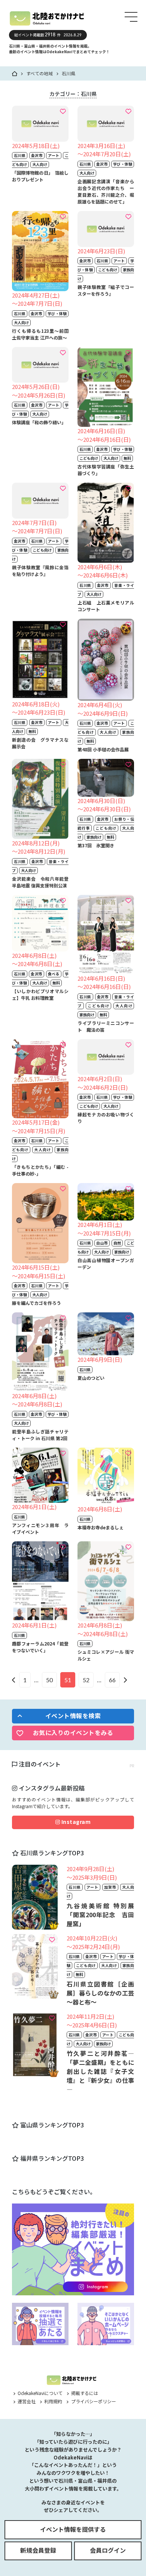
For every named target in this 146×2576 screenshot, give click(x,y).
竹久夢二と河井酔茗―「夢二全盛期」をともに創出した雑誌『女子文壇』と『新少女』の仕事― (100, 2071)
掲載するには (84, 2393)
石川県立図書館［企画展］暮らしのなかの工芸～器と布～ (100, 1993)
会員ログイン (108, 2550)
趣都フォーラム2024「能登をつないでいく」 (40, 1647)
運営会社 (26, 2401)
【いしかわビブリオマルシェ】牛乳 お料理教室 (40, 994)
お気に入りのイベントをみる (73, 1732)
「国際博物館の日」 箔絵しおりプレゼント (40, 176)
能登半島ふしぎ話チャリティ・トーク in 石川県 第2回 (40, 1435)
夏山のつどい (91, 1378)
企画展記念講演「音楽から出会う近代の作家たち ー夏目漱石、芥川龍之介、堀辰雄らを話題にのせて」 (106, 191)
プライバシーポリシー (93, 2401)
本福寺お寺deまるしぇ (101, 1527)
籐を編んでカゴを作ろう (36, 1303)
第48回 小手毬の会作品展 (103, 749)
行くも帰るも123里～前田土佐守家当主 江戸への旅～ (40, 334)
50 (49, 1680)
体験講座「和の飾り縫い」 (39, 422)
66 (112, 1680)
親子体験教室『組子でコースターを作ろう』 (106, 290)
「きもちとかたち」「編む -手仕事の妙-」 (40, 1170)
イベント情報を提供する (73, 2529)
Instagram (75, 1822)
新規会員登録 (38, 2550)
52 (86, 1680)
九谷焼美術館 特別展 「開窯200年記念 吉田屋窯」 (103, 1915)
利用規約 (53, 2401)
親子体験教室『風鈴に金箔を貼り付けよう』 (40, 571)
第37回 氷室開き (96, 845)
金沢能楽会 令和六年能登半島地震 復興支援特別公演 (40, 882)
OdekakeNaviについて (39, 2393)
